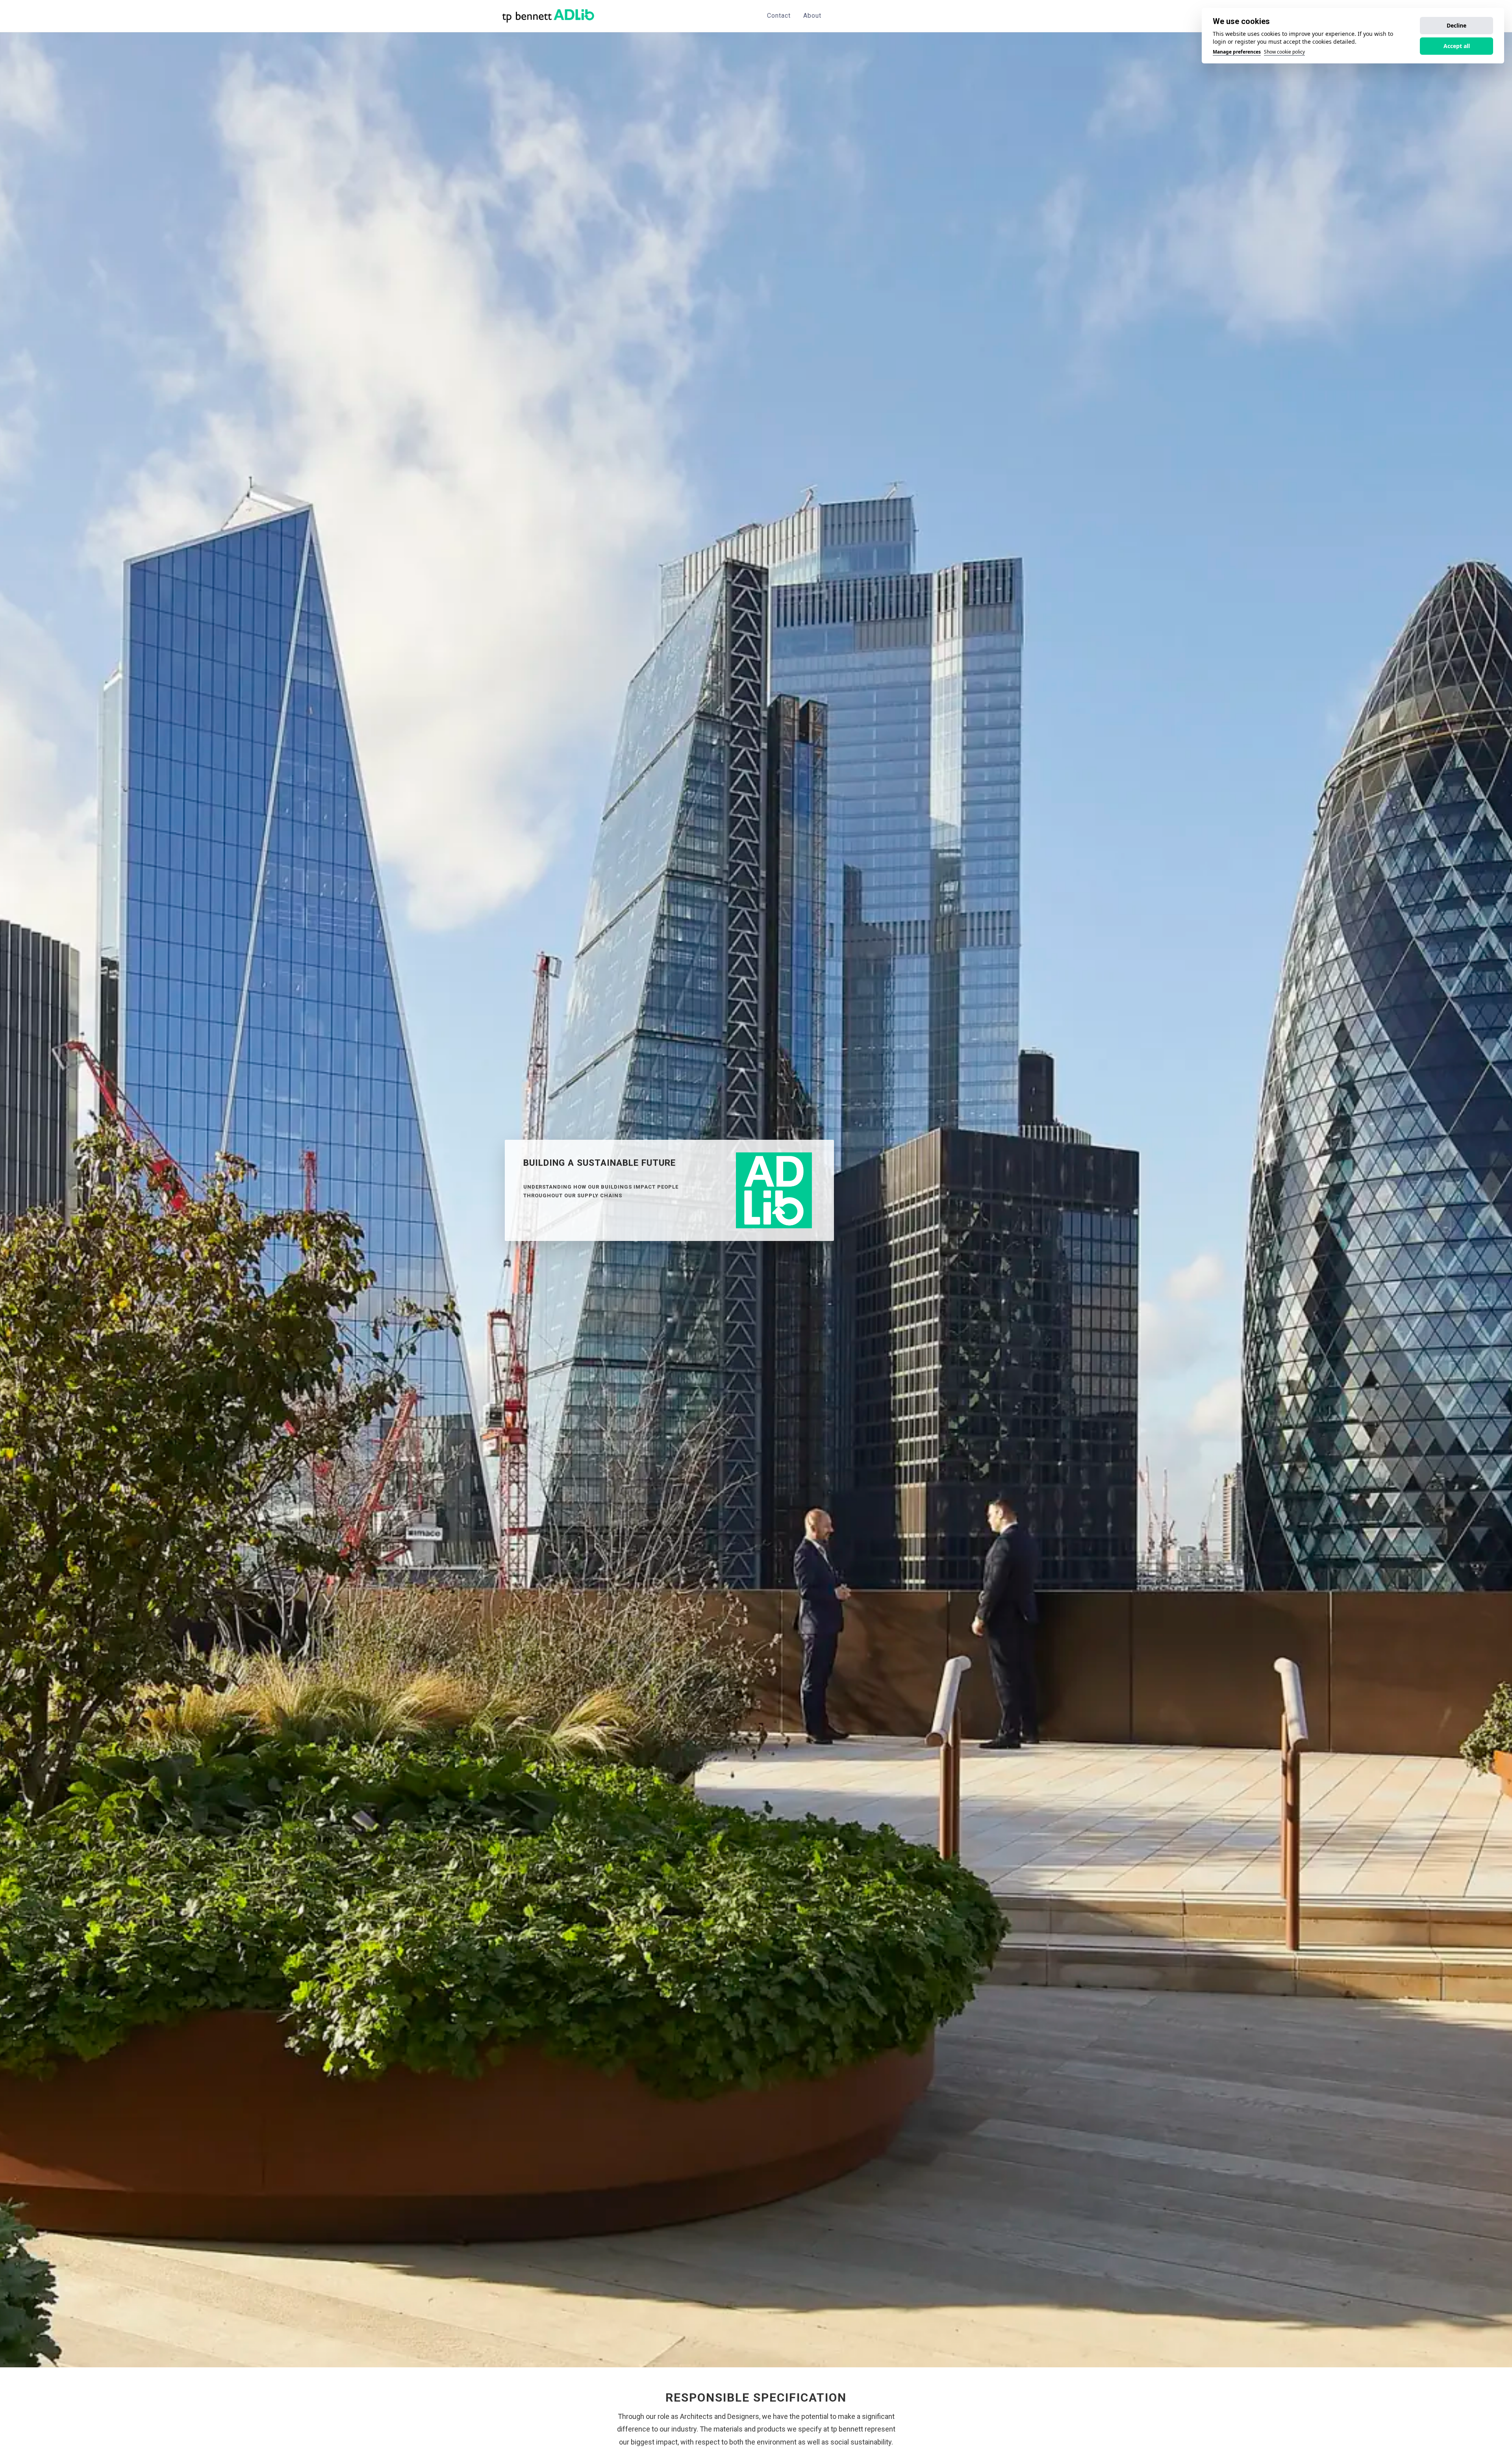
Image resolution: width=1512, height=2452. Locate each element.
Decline (1456, 25)
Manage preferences (1237, 52)
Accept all (1457, 46)
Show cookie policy (1284, 52)
